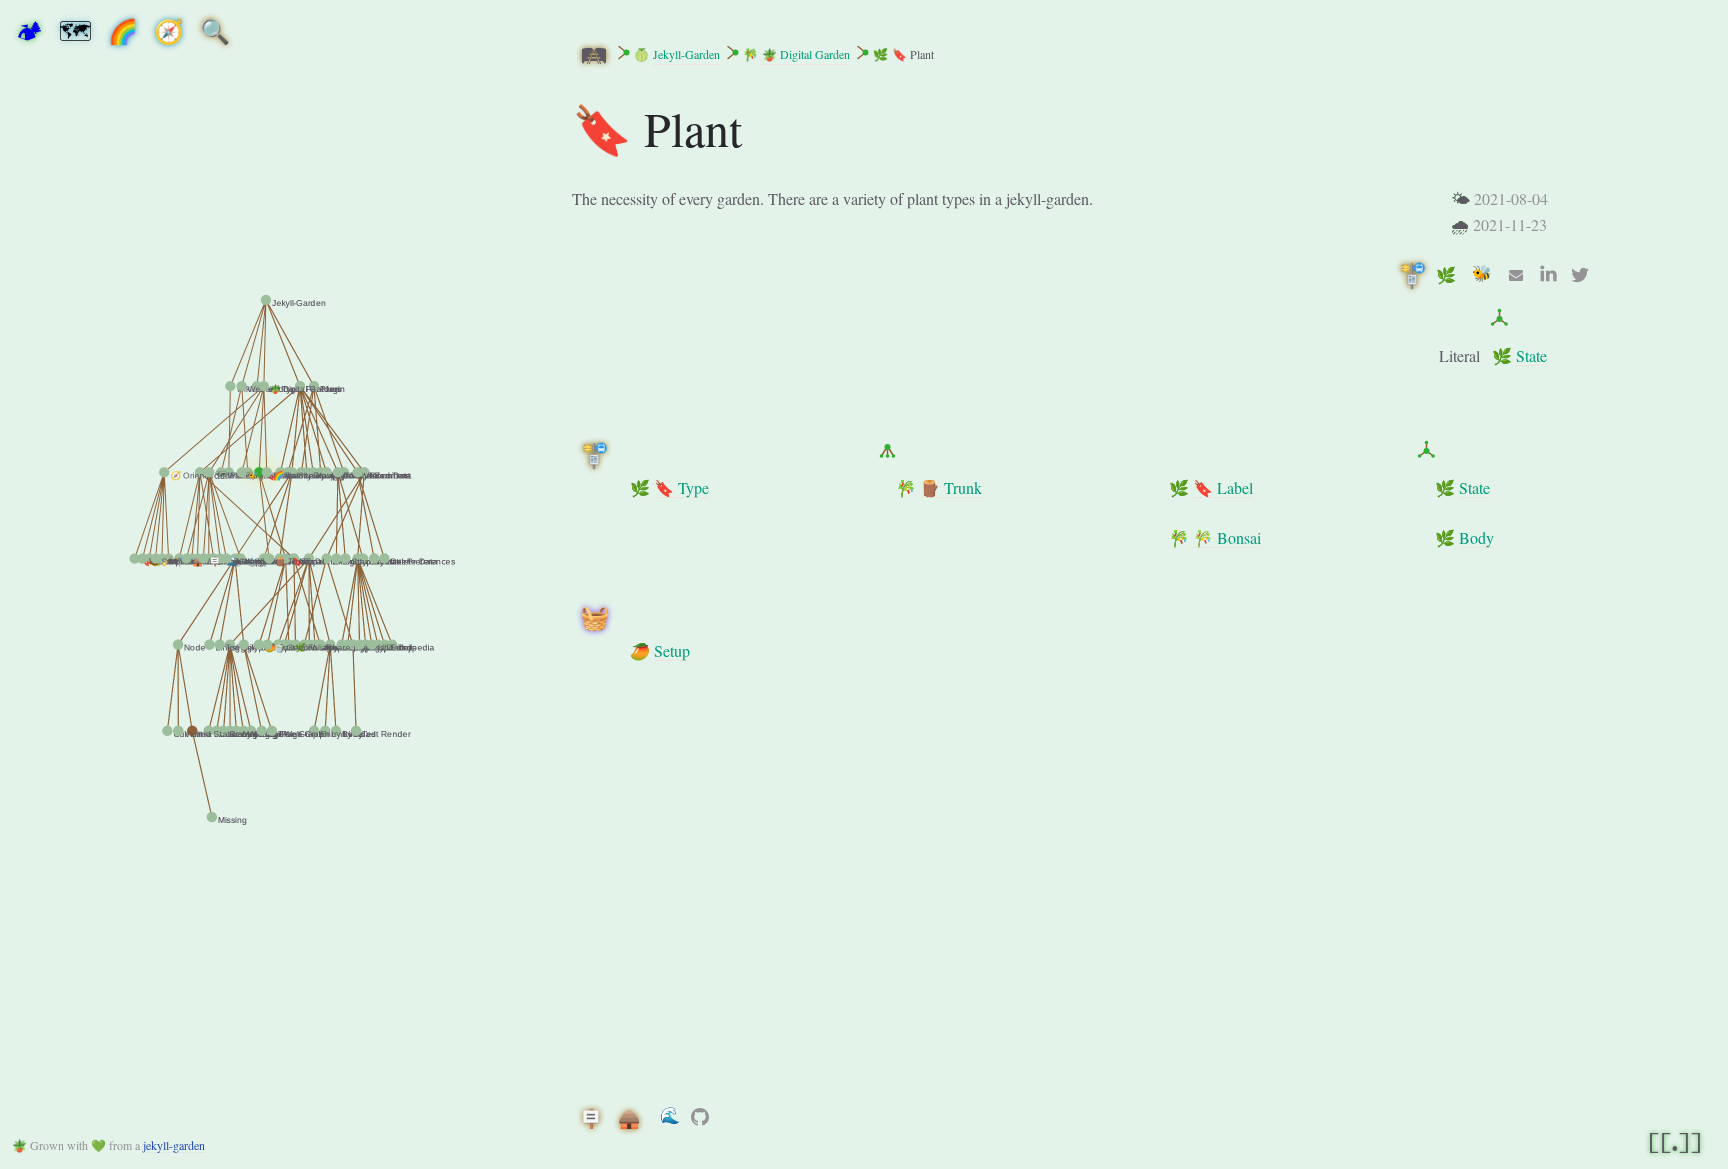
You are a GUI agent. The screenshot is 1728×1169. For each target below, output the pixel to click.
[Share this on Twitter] (1580, 275)
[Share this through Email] (1516, 275)
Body (1476, 537)
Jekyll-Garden (686, 54)
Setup (672, 650)
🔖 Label (1223, 487)
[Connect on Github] (700, 1117)
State (1531, 355)
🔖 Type (681, 487)
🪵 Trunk (951, 487)
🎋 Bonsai (1227, 537)
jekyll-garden (174, 1145)
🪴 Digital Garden (806, 54)
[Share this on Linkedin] (1548, 275)
